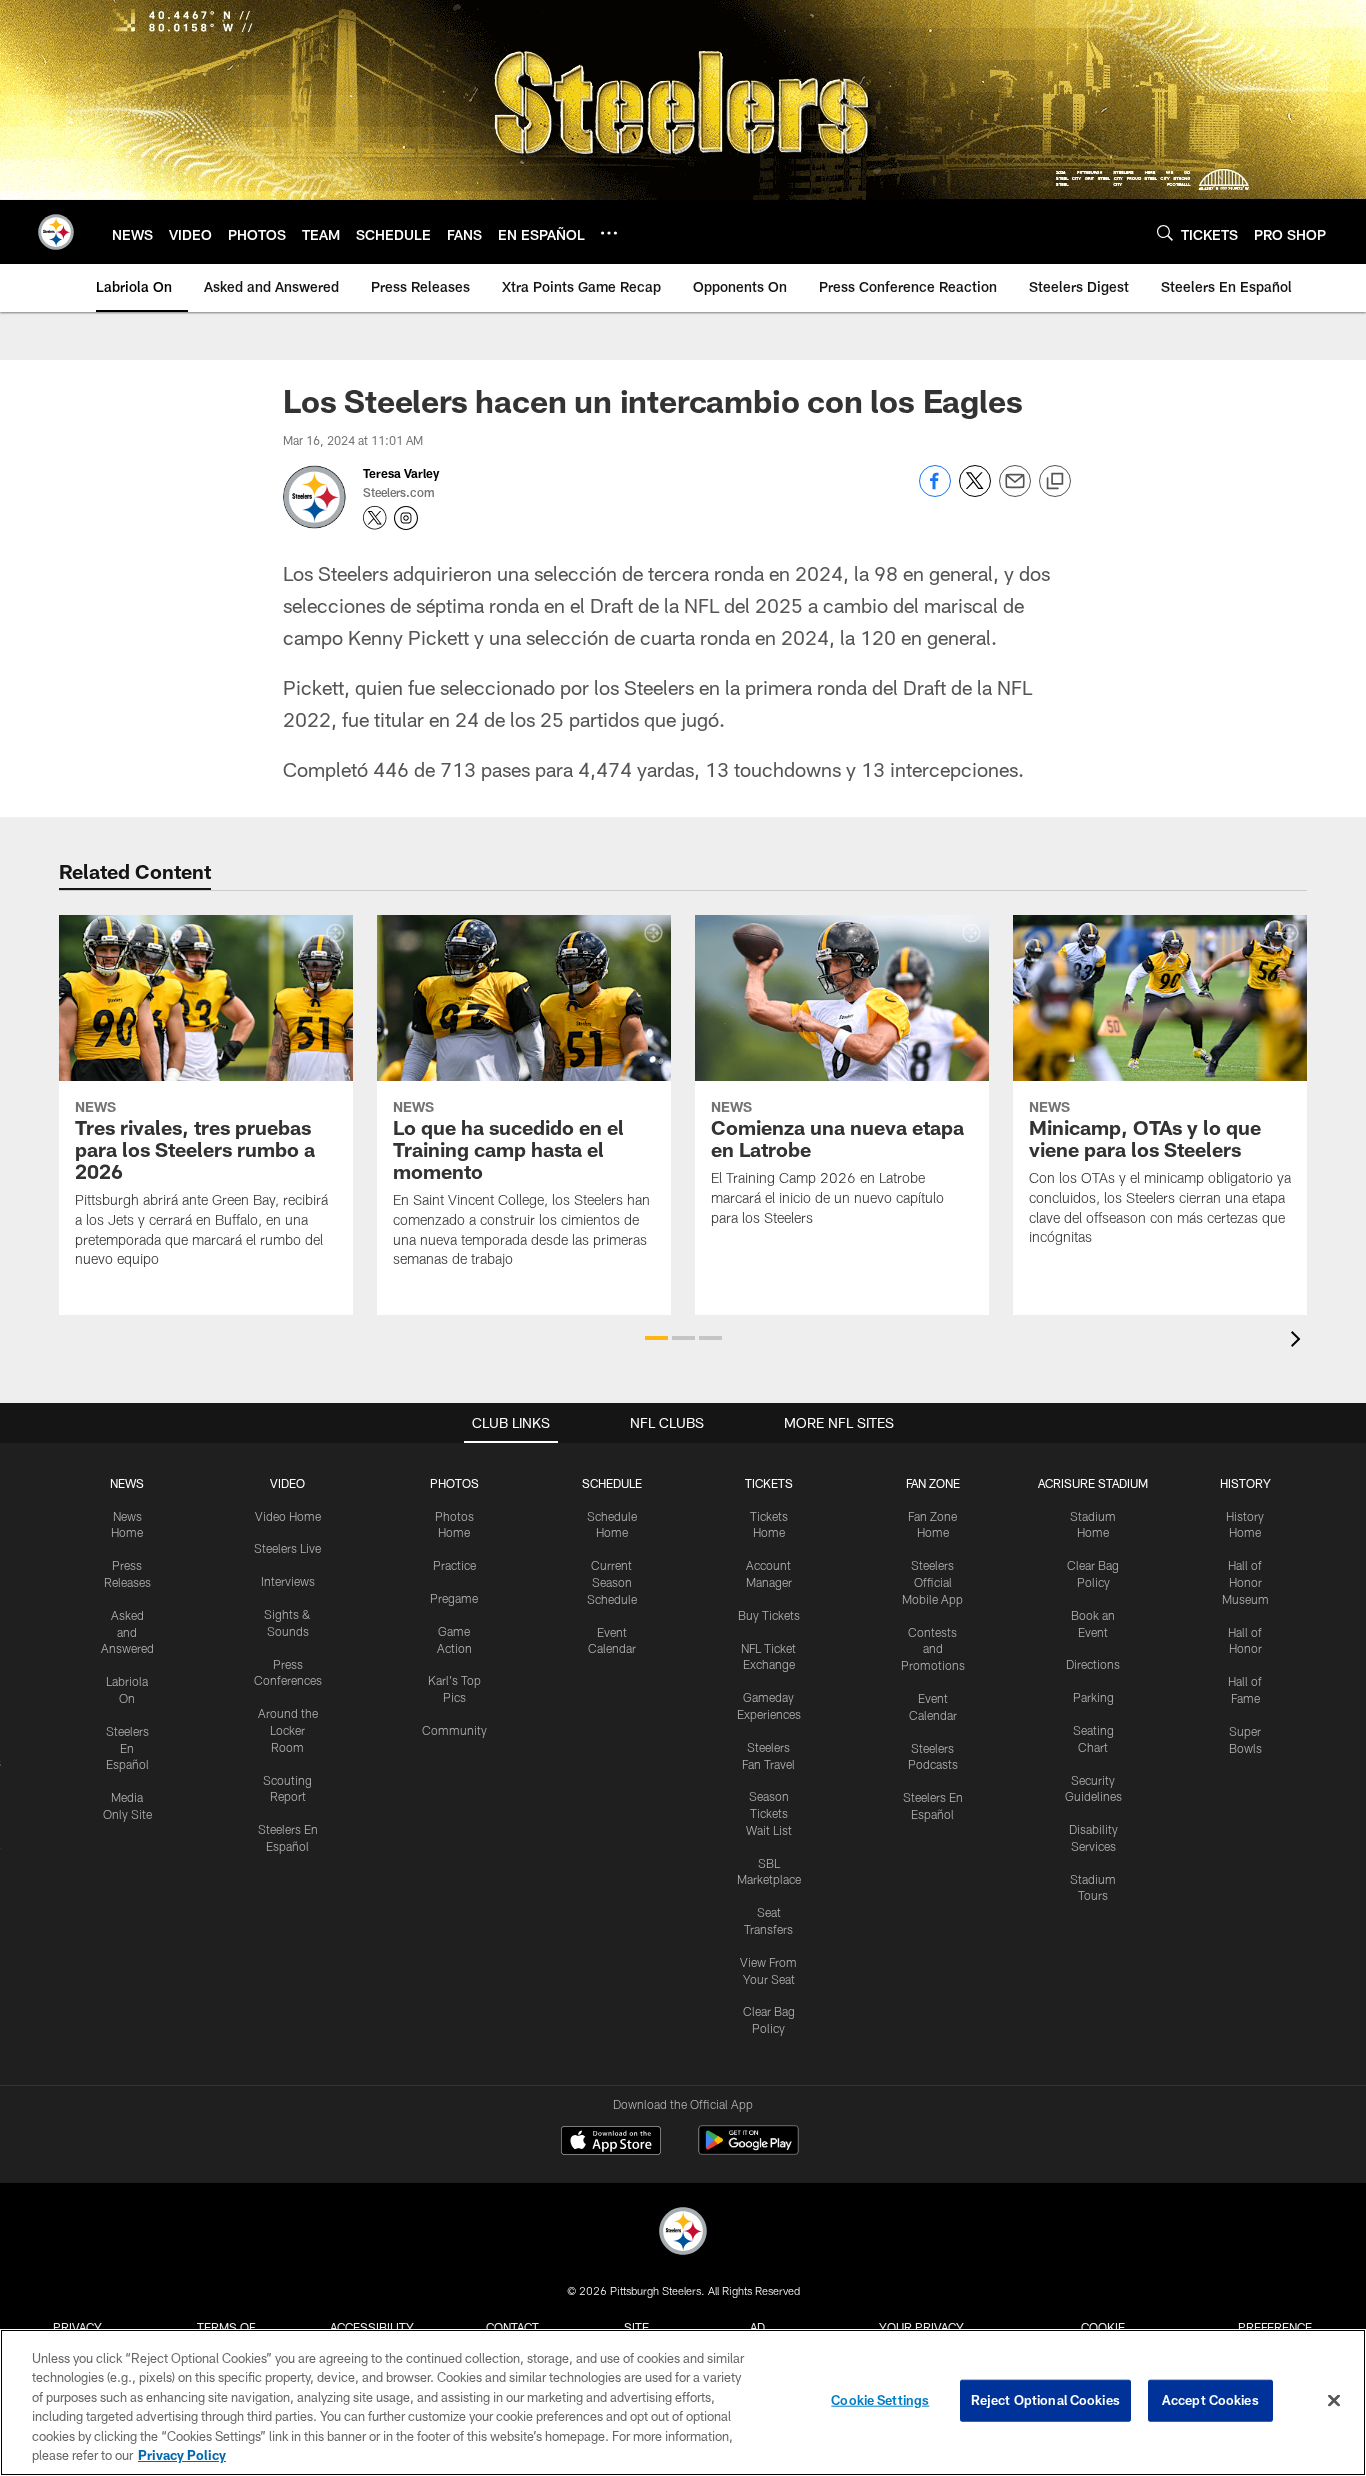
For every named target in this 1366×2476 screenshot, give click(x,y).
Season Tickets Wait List (769, 1813)
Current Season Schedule (612, 1582)
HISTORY (1245, 1483)
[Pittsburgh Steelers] (683, 2233)
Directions (1093, 1664)
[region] (683, 2402)
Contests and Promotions (933, 1649)
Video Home (288, 1516)
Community (454, 1730)
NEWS (127, 1483)
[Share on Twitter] (975, 491)
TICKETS (769, 1483)
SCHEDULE (612, 1483)
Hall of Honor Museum (1245, 1582)
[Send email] (1015, 491)
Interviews (288, 1581)
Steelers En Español (127, 1748)
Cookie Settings (880, 2400)
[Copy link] (1055, 482)
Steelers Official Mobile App (932, 1582)
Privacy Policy (182, 2455)
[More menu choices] (609, 233)
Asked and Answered (127, 1632)
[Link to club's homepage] (56, 232)
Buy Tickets (769, 1615)
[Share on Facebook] (935, 491)
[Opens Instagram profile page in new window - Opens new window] (406, 518)
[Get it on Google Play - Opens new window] (748, 2150)
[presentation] (1299, 1341)
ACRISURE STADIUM (1093, 1483)
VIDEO (287, 1483)
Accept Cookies (1210, 2400)
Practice (454, 1565)
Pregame (454, 1598)
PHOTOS (454, 1483)
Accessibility (372, 2327)
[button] (656, 1338)
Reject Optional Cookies (1045, 2400)
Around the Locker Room (288, 1730)
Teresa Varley (401, 473)
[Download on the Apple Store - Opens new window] (611, 2143)
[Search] (1165, 232)
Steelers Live (287, 1548)
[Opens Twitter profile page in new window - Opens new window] (375, 518)
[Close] (1334, 2401)
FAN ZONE (933, 1483)
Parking (1093, 1697)
